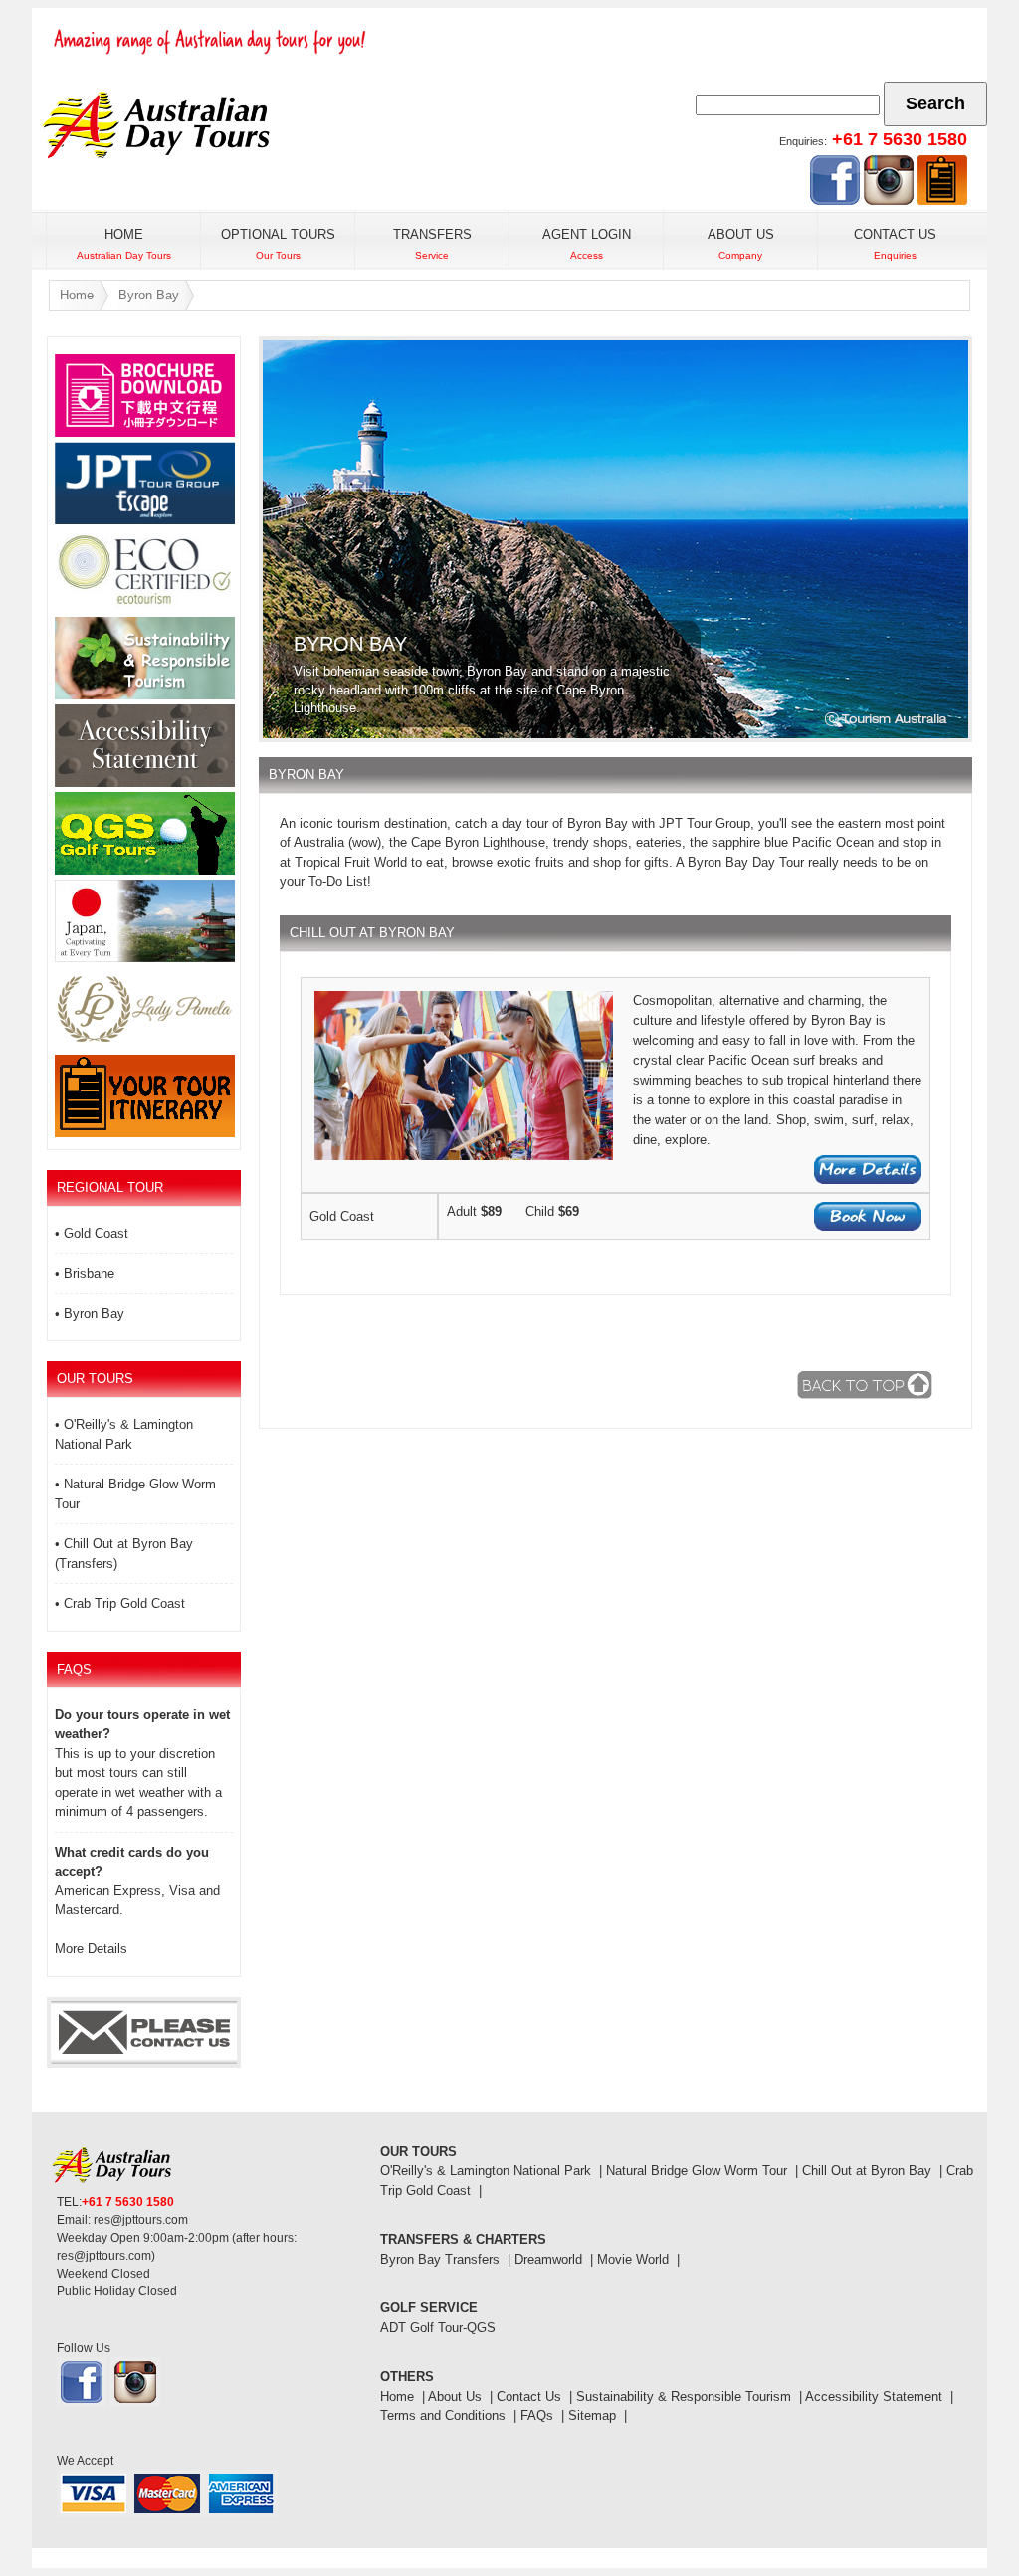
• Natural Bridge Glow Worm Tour (135, 1494)
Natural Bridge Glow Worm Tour (697, 2171)
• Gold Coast (92, 1233)
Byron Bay (149, 295)
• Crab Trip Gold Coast (120, 1603)
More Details (91, 1949)
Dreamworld (548, 2259)
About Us (455, 2396)
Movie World (633, 2259)
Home (77, 295)
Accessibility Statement (874, 2396)
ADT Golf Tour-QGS (438, 2328)
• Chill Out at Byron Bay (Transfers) (124, 1554)
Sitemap (592, 2415)
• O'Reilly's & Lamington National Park (124, 1434)
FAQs (537, 2415)
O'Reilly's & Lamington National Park (486, 2171)
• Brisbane (85, 1273)
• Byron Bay (90, 1314)
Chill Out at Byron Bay (867, 2171)
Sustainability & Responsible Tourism (684, 2396)
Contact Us (529, 2396)
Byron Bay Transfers (440, 2259)
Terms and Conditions (443, 2415)
